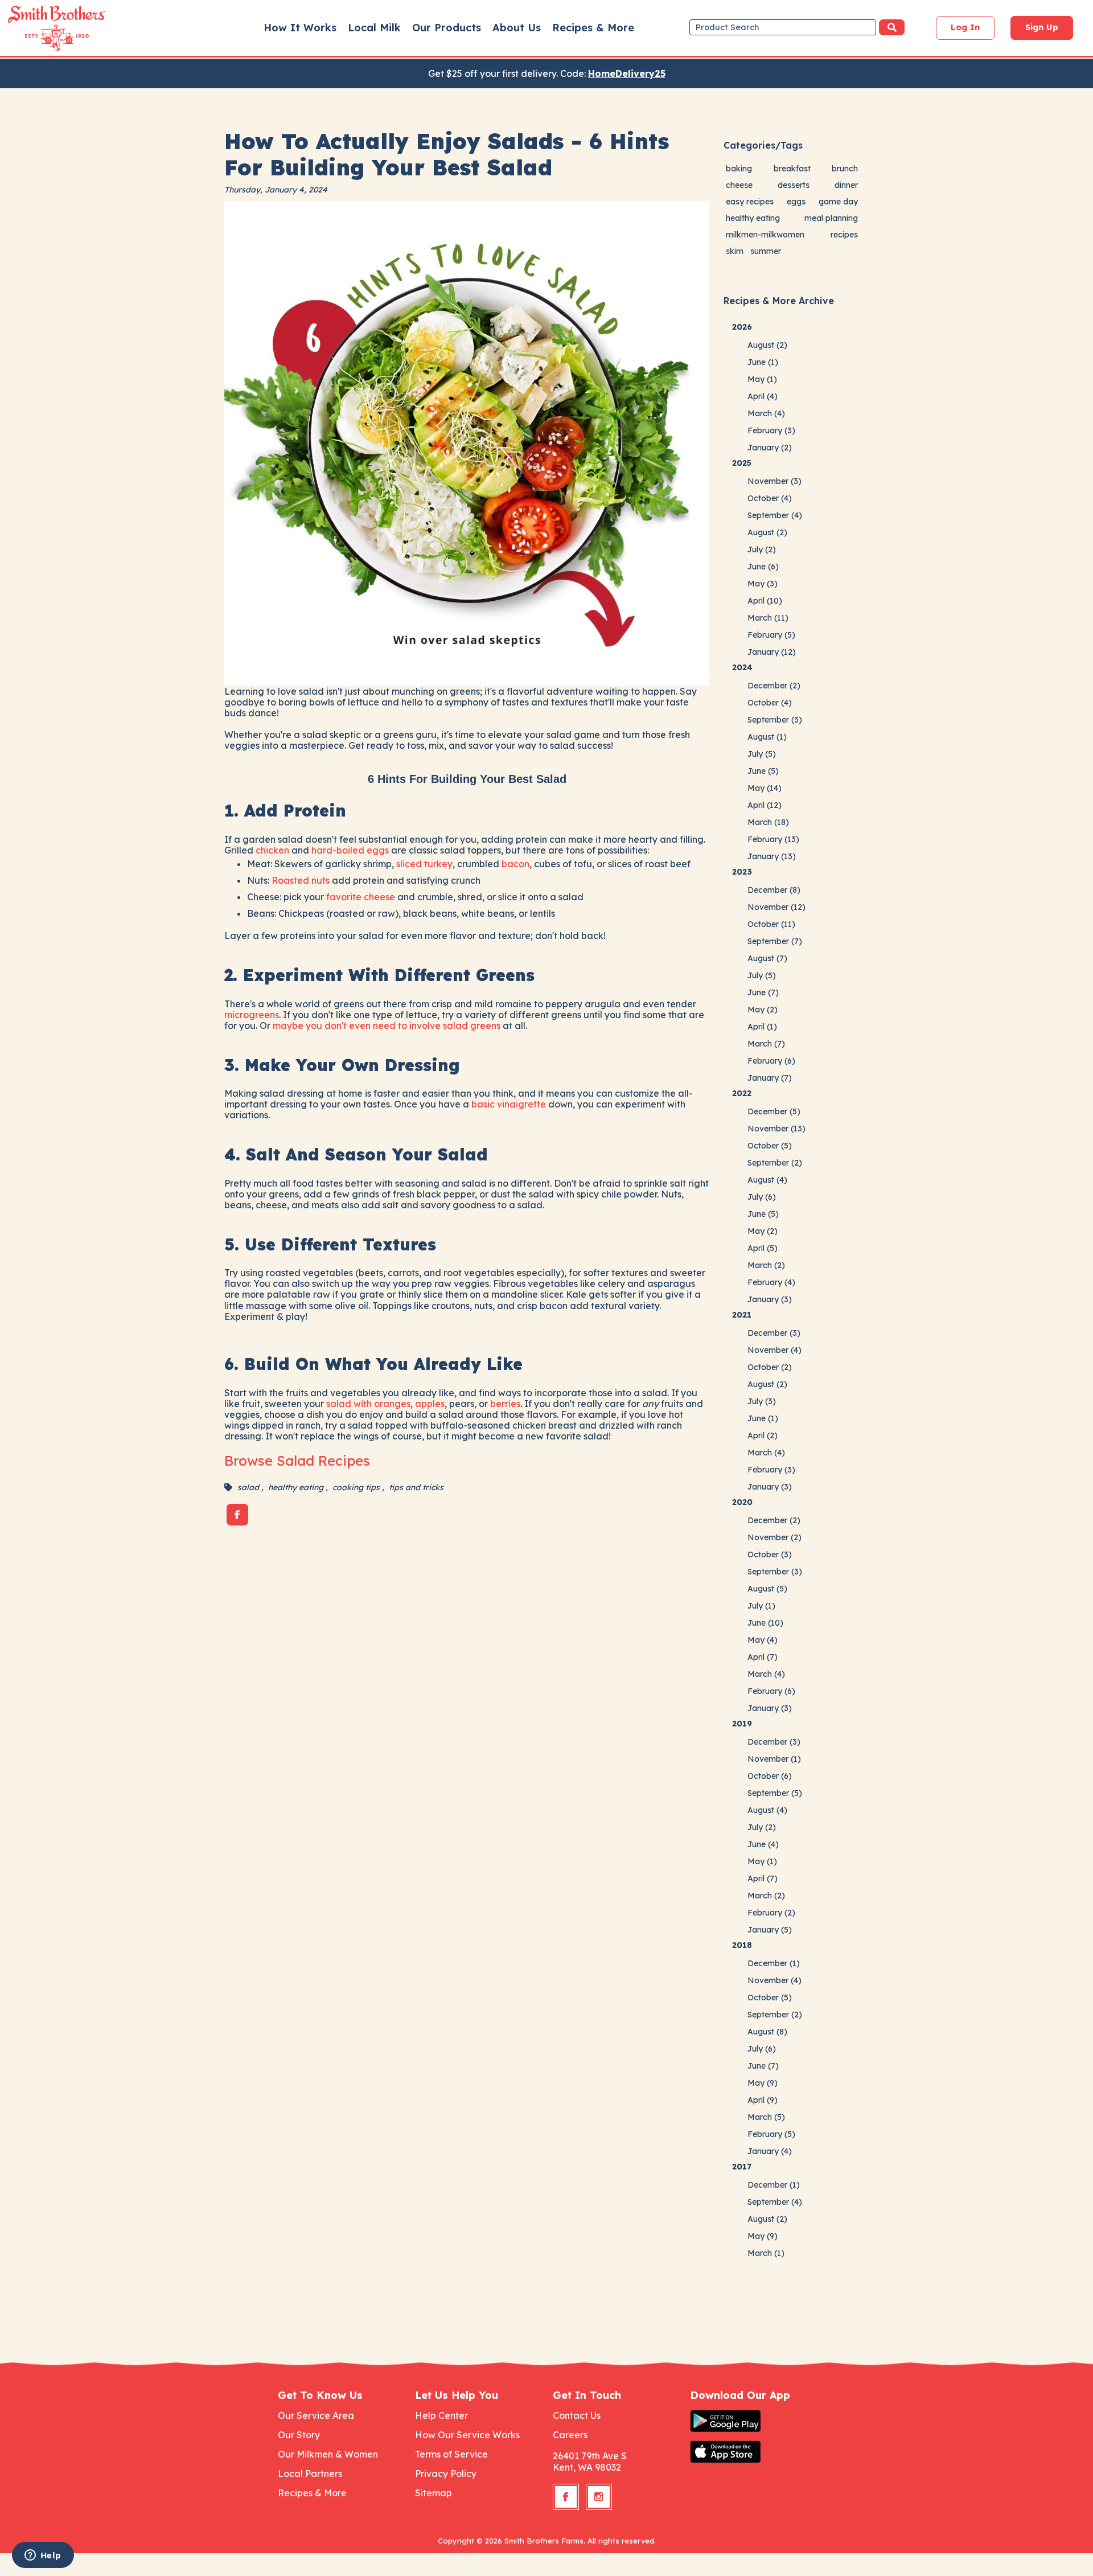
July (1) (761, 1606)
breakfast (792, 169)
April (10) (765, 601)
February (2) (771, 1913)
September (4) (775, 515)
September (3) (775, 720)
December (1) (774, 1963)
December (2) (774, 686)
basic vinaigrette (509, 1104)
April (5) (763, 1248)
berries (505, 1404)
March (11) (768, 618)
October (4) (770, 498)
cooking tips (356, 1487)
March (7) (766, 1044)
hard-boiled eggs (350, 850)
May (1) (762, 379)
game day (838, 202)
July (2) (762, 549)
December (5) (774, 1111)
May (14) (765, 788)
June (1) (763, 362)
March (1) (766, 2253)
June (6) (763, 567)
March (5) (766, 2117)
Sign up (1042, 27)
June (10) (765, 1623)
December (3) (774, 1333)
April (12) (765, 805)
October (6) (770, 1776)
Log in (965, 27)
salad (248, 1487)
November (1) (774, 1759)
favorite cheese (361, 897)
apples (430, 1404)
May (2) (763, 1010)
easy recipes (750, 202)
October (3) (770, 1554)
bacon (515, 864)
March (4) (766, 413)
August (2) (767, 345)
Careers (570, 2435)
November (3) (774, 481)
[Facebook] (237, 1515)
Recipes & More (593, 28)
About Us (517, 28)
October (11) (771, 924)
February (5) (771, 635)
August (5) (767, 1589)
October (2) (770, 1367)
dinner (846, 185)
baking (739, 169)
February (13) (773, 839)
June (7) (763, 992)
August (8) (767, 2032)
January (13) (772, 856)
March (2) (766, 1265)
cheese (739, 185)
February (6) (771, 1061)
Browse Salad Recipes (297, 1461)
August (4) (767, 1180)
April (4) (763, 396)
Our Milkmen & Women (328, 2454)
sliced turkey (424, 864)
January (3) (770, 1299)
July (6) (762, 1197)
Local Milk (374, 28)
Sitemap (433, 2493)
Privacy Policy (446, 2474)
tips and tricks (416, 1487)
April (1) (762, 1027)
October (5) (770, 1146)
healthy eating (296, 1487)
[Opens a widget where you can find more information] (43, 2556)
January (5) (770, 1930)
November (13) (776, 1129)
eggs (796, 202)
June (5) (763, 771)
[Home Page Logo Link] (40, 28)
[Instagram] (599, 2497)
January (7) (770, 1078)
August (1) (767, 737)
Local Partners (310, 2474)
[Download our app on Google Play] (753, 2421)
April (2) (763, 1435)
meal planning (831, 218)
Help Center (441, 2415)
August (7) (767, 958)
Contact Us (577, 2415)
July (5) (762, 754)
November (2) (774, 1537)
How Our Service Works (467, 2435)
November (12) (776, 907)
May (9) (763, 2083)
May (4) (763, 1640)
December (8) (774, 890)
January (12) (772, 652)
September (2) (775, 1163)
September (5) (775, 1793)
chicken (272, 850)
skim (735, 251)
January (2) (770, 448)
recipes (844, 235)
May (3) (763, 584)
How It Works (300, 28)
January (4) (770, 2151)
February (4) (771, 1282)
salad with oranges (368, 1404)
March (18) (768, 822)
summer (766, 251)
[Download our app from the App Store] (753, 2452)
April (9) (763, 2100)
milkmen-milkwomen (765, 235)
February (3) (771, 430)
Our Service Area (316, 2415)
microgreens (252, 1015)
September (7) (775, 941)
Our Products (447, 28)
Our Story (299, 2435)
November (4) (774, 1350)
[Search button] (892, 27)
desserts (794, 185)
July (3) (762, 1401)
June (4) (763, 1844)
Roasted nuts (301, 880)
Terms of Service (451, 2454)
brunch (845, 169)
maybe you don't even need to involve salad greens (387, 1026)
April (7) (763, 1657)
